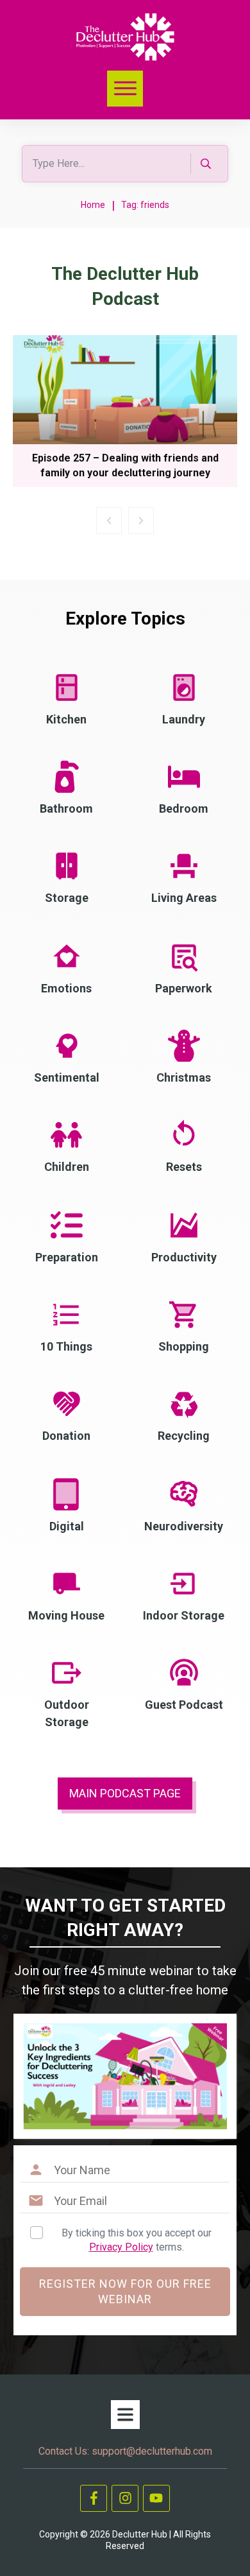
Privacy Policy (121, 2247)
